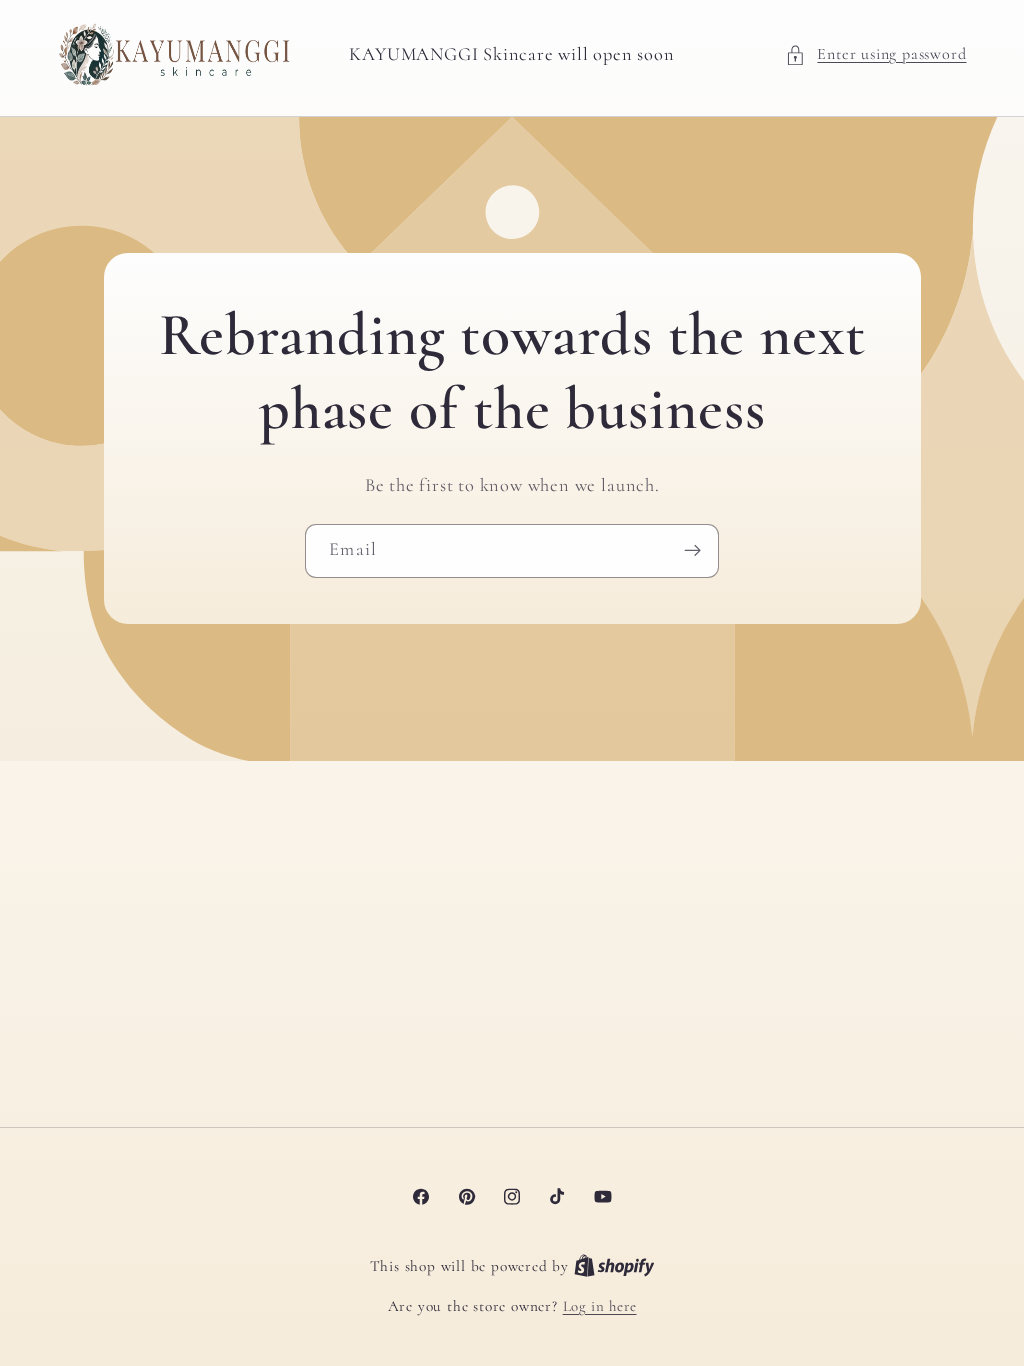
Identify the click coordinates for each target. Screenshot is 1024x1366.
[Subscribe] (692, 551)
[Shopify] (614, 1266)
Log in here (600, 1306)
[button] (875, 54)
